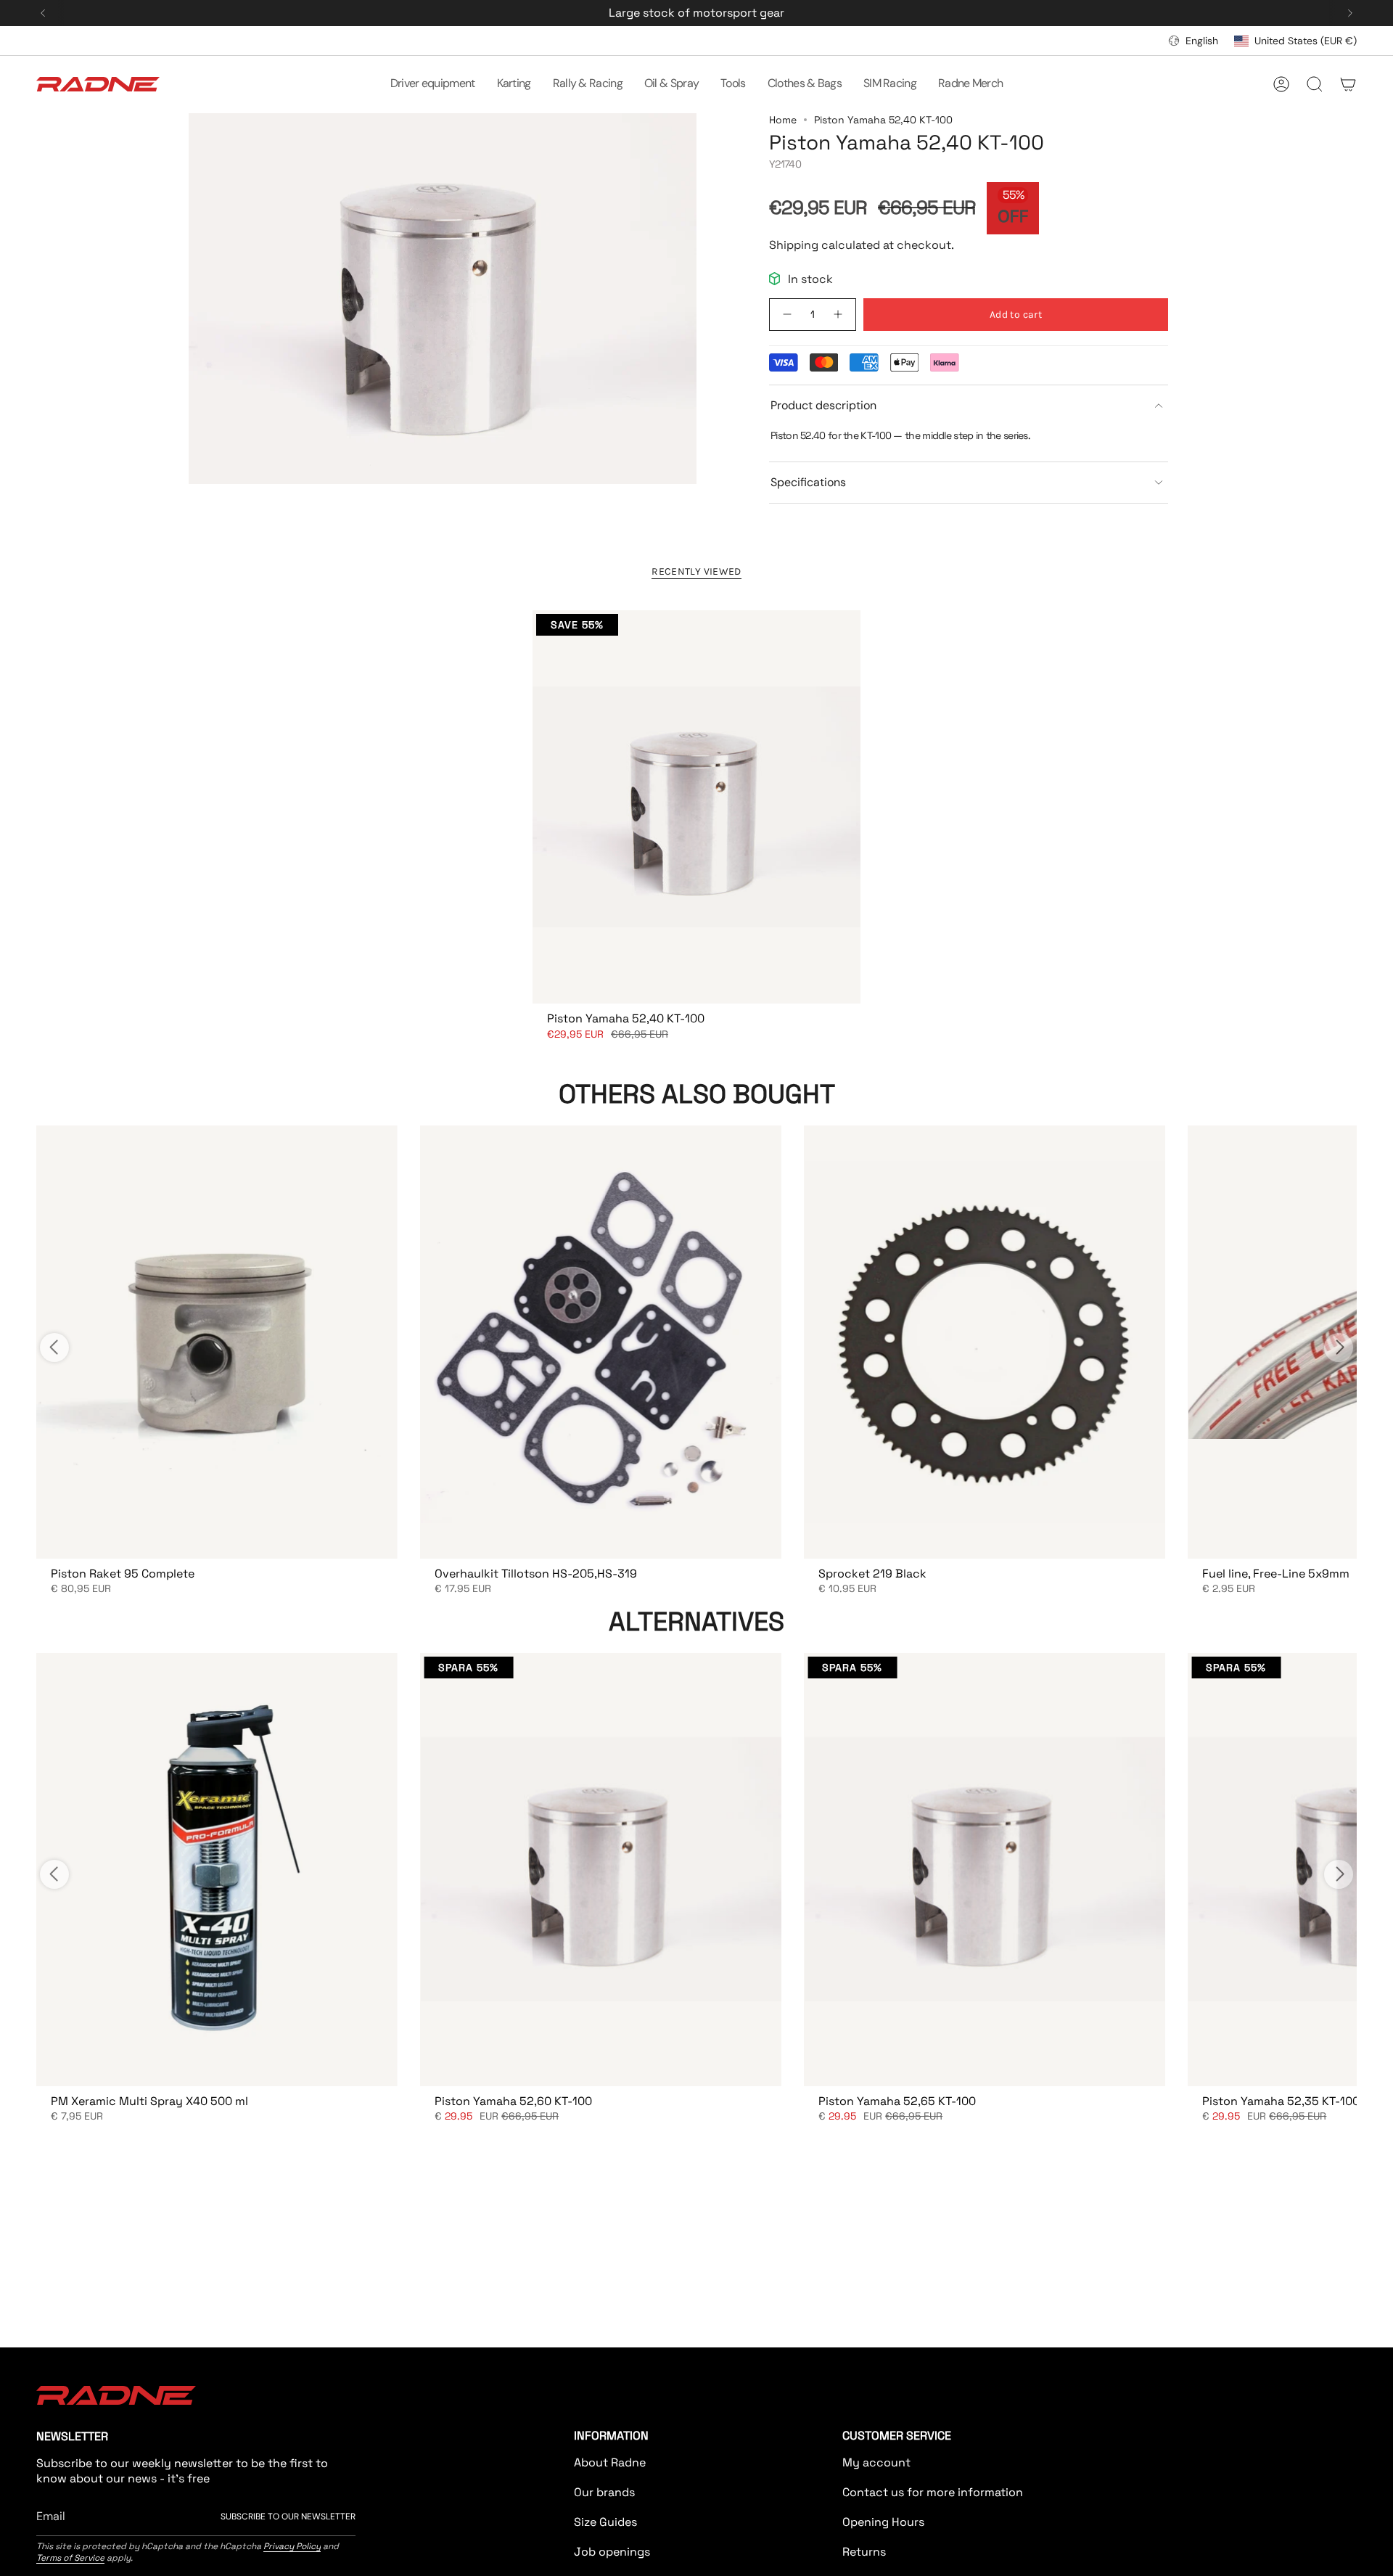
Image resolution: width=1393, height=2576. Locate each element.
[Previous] (43, 13)
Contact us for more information (933, 2492)
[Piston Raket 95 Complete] (217, 1342)
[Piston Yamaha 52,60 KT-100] (600, 1870)
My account (876, 2462)
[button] (433, 84)
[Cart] (1348, 84)
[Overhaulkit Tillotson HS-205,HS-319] (600, 1342)
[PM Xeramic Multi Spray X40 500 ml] (217, 1870)
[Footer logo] (116, 2395)
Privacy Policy (292, 2546)
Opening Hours (883, 2522)
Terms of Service (70, 2558)
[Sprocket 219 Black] (984, 1342)
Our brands (604, 2492)
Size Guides (605, 2522)
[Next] (1350, 13)
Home (783, 120)
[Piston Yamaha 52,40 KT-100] (696, 807)
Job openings (612, 2552)
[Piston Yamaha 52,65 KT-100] (984, 1870)
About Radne (610, 2462)
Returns (864, 2552)
